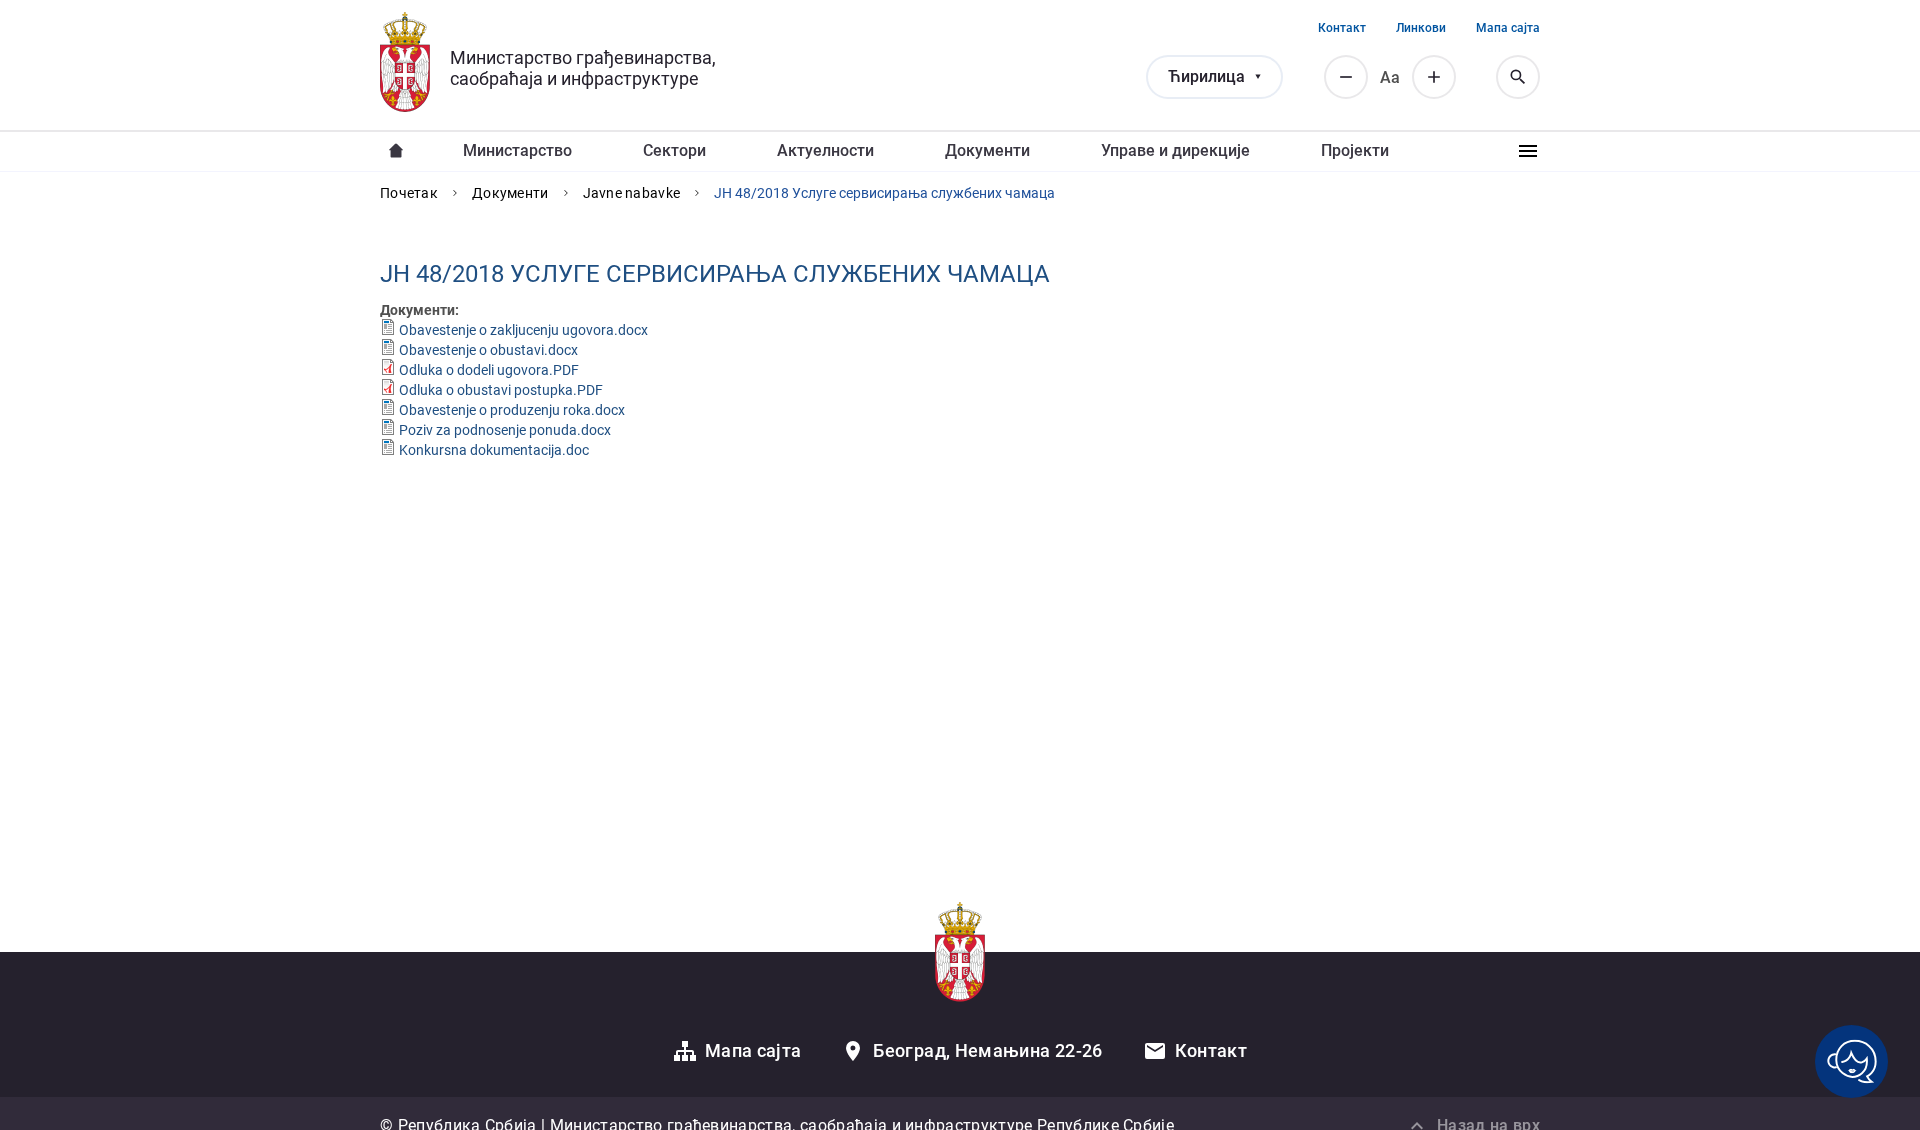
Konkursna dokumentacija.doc (494, 450)
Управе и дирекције (1175, 150)
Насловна (396, 151)
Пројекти (1355, 150)
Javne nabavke (632, 193)
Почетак (409, 193)
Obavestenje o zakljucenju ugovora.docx (523, 330)
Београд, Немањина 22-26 (987, 1050)
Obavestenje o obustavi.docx (488, 350)
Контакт (1342, 28)
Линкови (1421, 28)
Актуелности (825, 150)
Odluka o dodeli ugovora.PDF (489, 370)
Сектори (674, 150)
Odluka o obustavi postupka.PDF (501, 390)
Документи (987, 150)
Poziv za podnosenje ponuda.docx (505, 430)
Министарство (517, 150)
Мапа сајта (1508, 28)
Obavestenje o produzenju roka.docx (512, 410)
